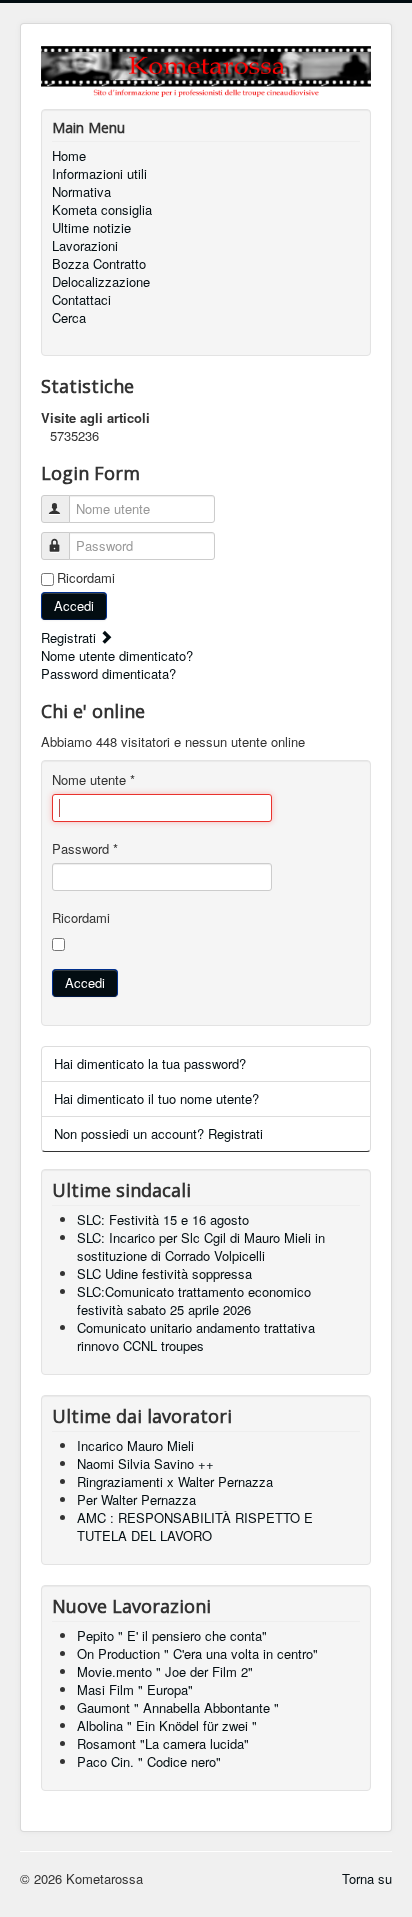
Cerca (69, 318)
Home (69, 156)
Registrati (70, 637)
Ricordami (86, 578)
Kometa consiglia (102, 210)
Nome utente (93, 780)
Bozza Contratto (99, 264)
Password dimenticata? (108, 673)
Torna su (367, 1878)
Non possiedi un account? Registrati (158, 1133)
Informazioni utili (99, 174)
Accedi (74, 605)
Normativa (81, 192)
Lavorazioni (85, 246)
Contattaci (81, 300)
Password (85, 849)
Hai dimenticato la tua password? (150, 1063)
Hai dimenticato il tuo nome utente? (156, 1098)
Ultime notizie (91, 228)
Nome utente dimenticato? (117, 655)
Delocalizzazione (101, 282)
